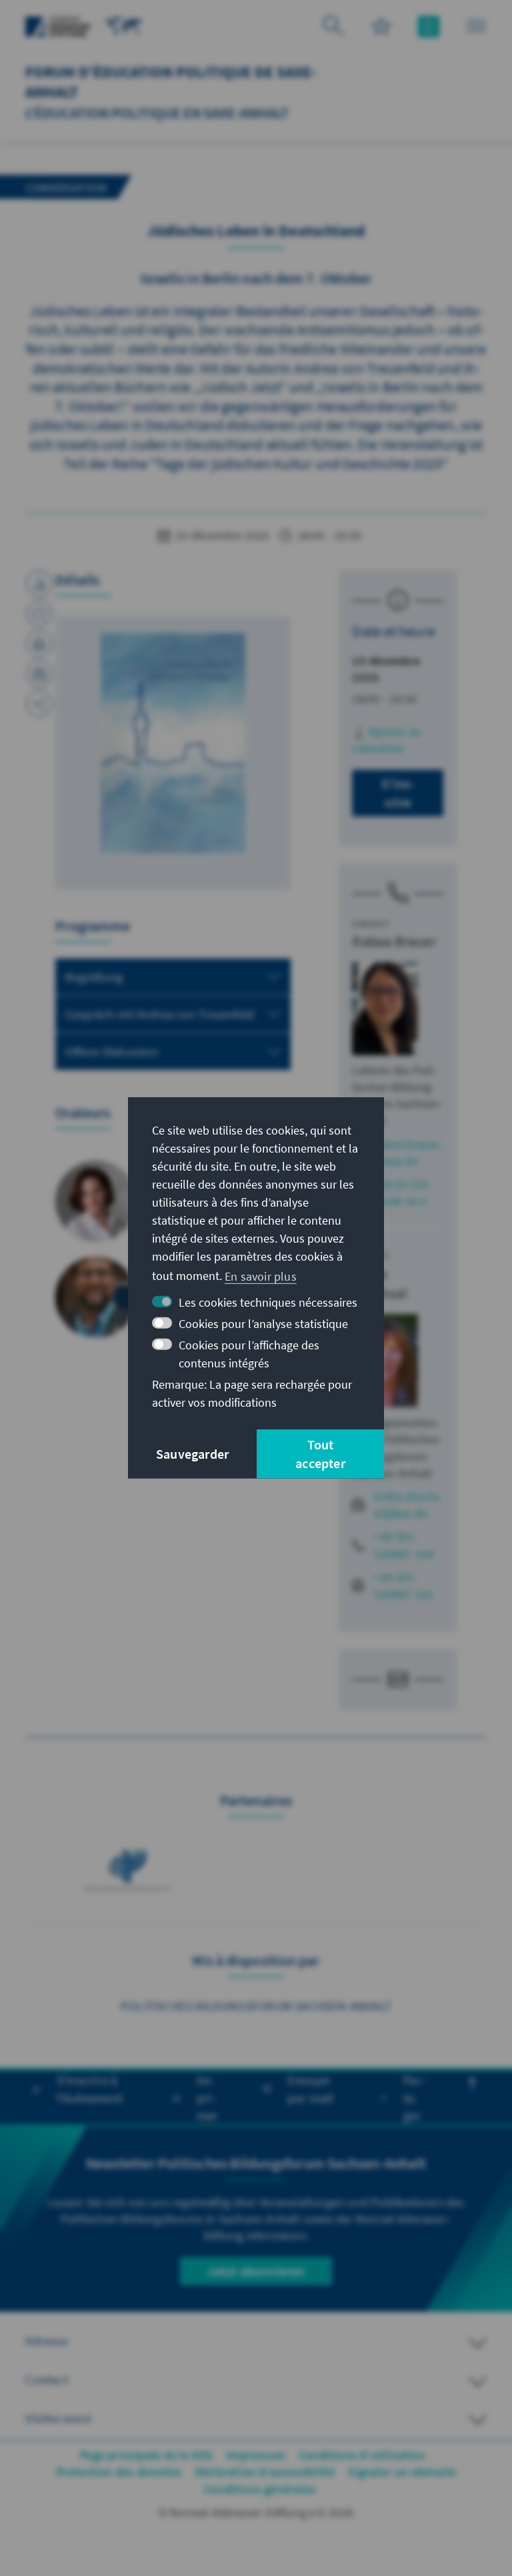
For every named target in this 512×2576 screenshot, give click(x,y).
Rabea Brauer (394, 941)
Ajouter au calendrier (387, 740)
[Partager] (39, 704)
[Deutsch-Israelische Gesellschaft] (130, 1867)
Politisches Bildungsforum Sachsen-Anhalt (256, 2006)
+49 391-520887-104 (404, 1545)
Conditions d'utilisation (362, 2455)
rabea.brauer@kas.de (407, 1153)
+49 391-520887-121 (404, 1585)
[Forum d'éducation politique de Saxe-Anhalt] (124, 25)
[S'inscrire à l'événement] (39, 584)
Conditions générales (259, 2489)
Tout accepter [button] (320, 1454)
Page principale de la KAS (146, 2455)
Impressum (256, 2455)
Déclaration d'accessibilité (265, 2472)
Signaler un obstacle (402, 2472)
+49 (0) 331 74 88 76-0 (402, 1193)
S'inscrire (398, 793)
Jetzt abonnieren (256, 2271)
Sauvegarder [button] (192, 1454)
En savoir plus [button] (261, 1276)
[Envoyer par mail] (39, 674)
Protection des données (119, 2472)
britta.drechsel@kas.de (407, 1505)
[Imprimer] (39, 644)
